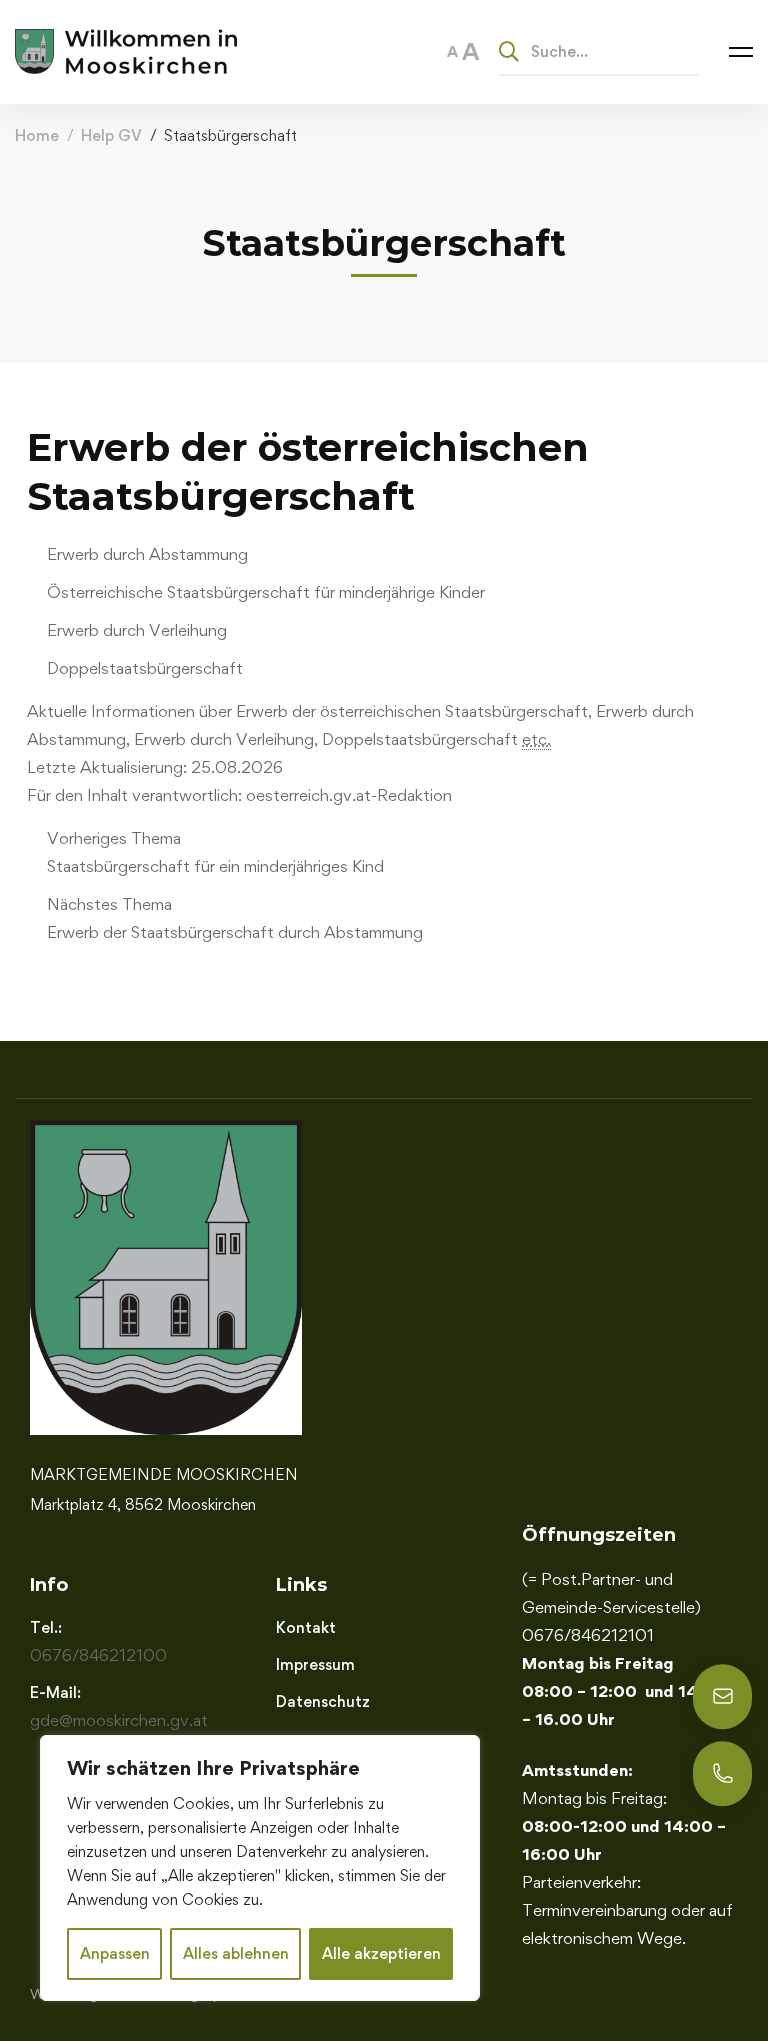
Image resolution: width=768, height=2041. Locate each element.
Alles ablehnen (236, 1953)
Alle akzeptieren (381, 1953)
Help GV (111, 135)
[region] (260, 1868)
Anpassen (115, 1953)
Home (37, 135)
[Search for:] (599, 51)
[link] (394, 852)
